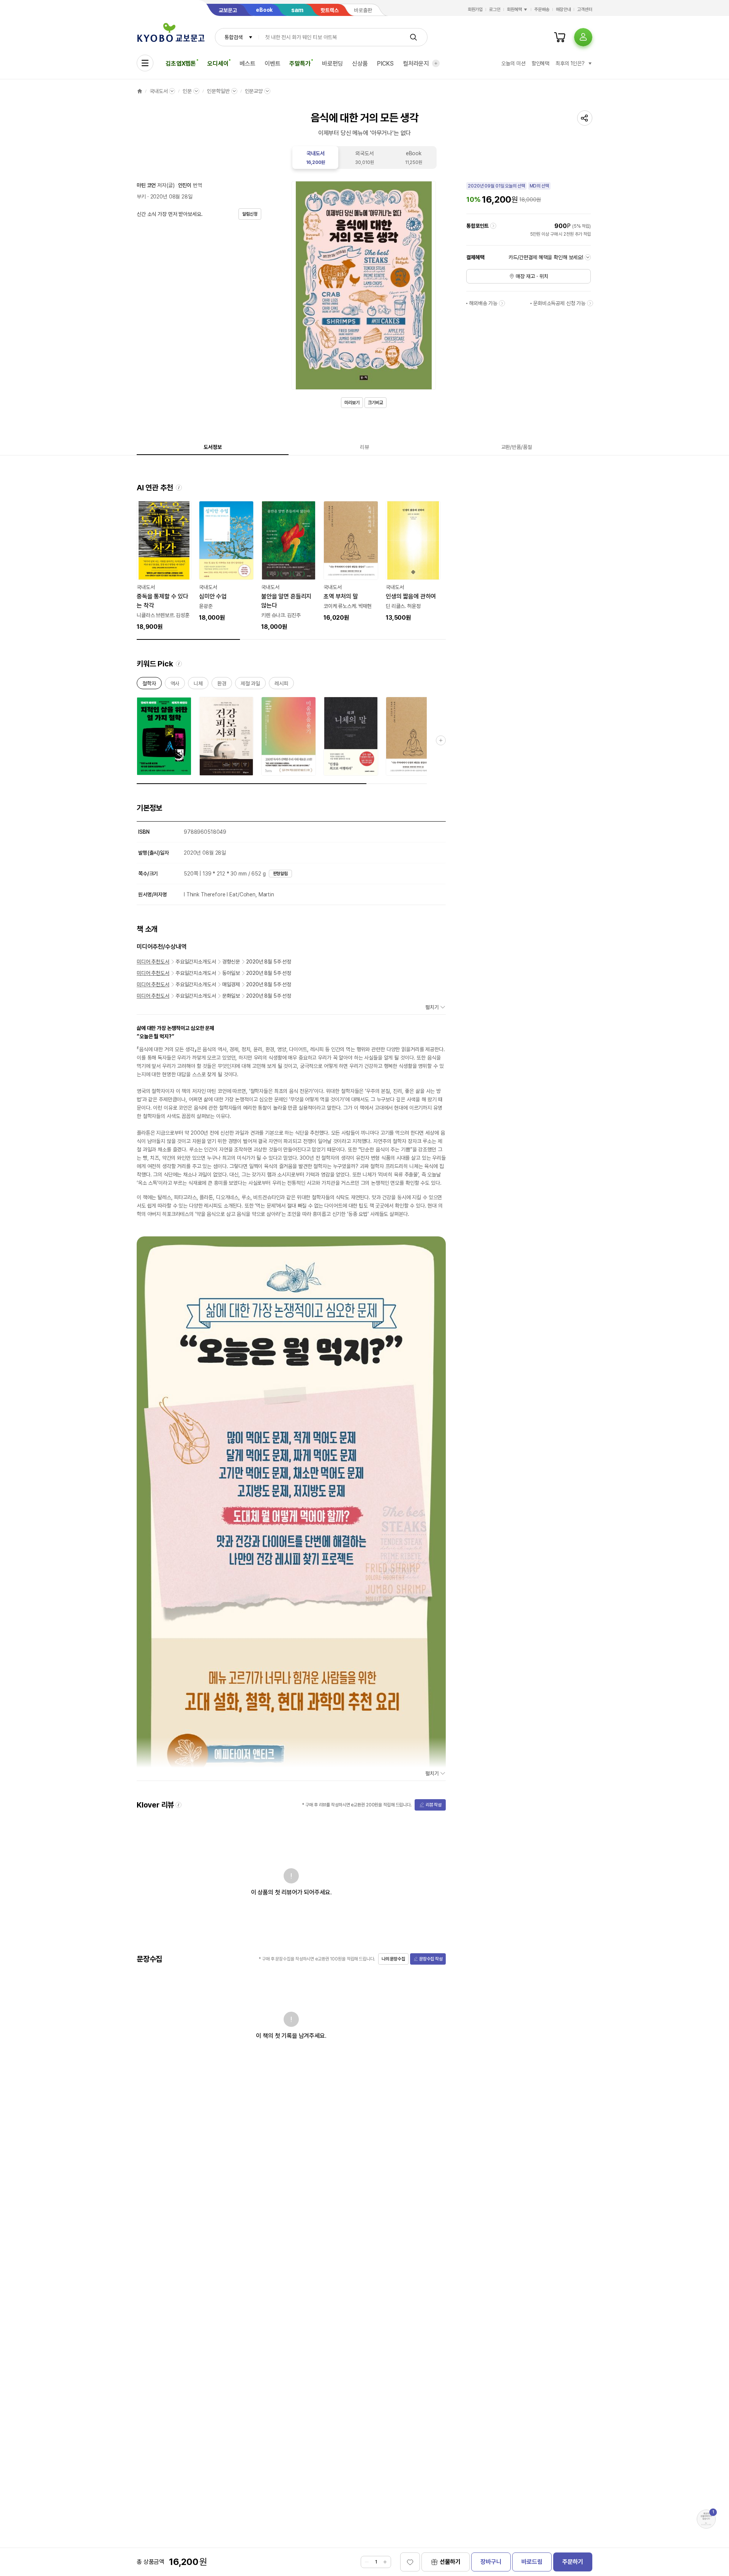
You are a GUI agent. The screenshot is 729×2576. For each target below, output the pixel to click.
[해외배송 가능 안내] (502, 303)
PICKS (385, 64)
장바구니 (491, 2562)
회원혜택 (514, 9)
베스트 (248, 64)
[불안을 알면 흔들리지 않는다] (289, 566)
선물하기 (450, 2562)
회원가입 (475, 9)
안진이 (185, 185)
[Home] (140, 91)
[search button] (413, 37)
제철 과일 (250, 685)
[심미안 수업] (226, 562)
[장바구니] (560, 37)
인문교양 (254, 91)
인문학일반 (218, 91)
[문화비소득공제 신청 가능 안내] (590, 303)
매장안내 (563, 9)
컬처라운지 (416, 64)
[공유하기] (585, 118)
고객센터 (585, 9)
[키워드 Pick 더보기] (441, 740)
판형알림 (281, 874)
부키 (141, 197)
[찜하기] (410, 2562)
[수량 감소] (367, 2562)
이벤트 (273, 64)
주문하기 (573, 2562)
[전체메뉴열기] (145, 63)
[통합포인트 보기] (493, 226)
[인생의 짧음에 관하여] (413, 562)
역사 (175, 685)
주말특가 (300, 64)
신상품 (360, 64)
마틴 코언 (146, 185)
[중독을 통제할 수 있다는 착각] (164, 566)
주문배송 (542, 9)
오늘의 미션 (513, 63)
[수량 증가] (385, 2562)
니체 (198, 685)
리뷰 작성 (434, 1805)
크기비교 (376, 403)
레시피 (281, 685)
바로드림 (532, 2562)
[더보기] (436, 63)
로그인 (495, 9)
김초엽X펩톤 (181, 64)
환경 (222, 685)
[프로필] (583, 37)
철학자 (149, 685)
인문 (187, 91)
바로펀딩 (332, 64)
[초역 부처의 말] (351, 562)
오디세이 (218, 64)
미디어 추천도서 (153, 962)
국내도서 (159, 91)
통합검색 (233, 37)
